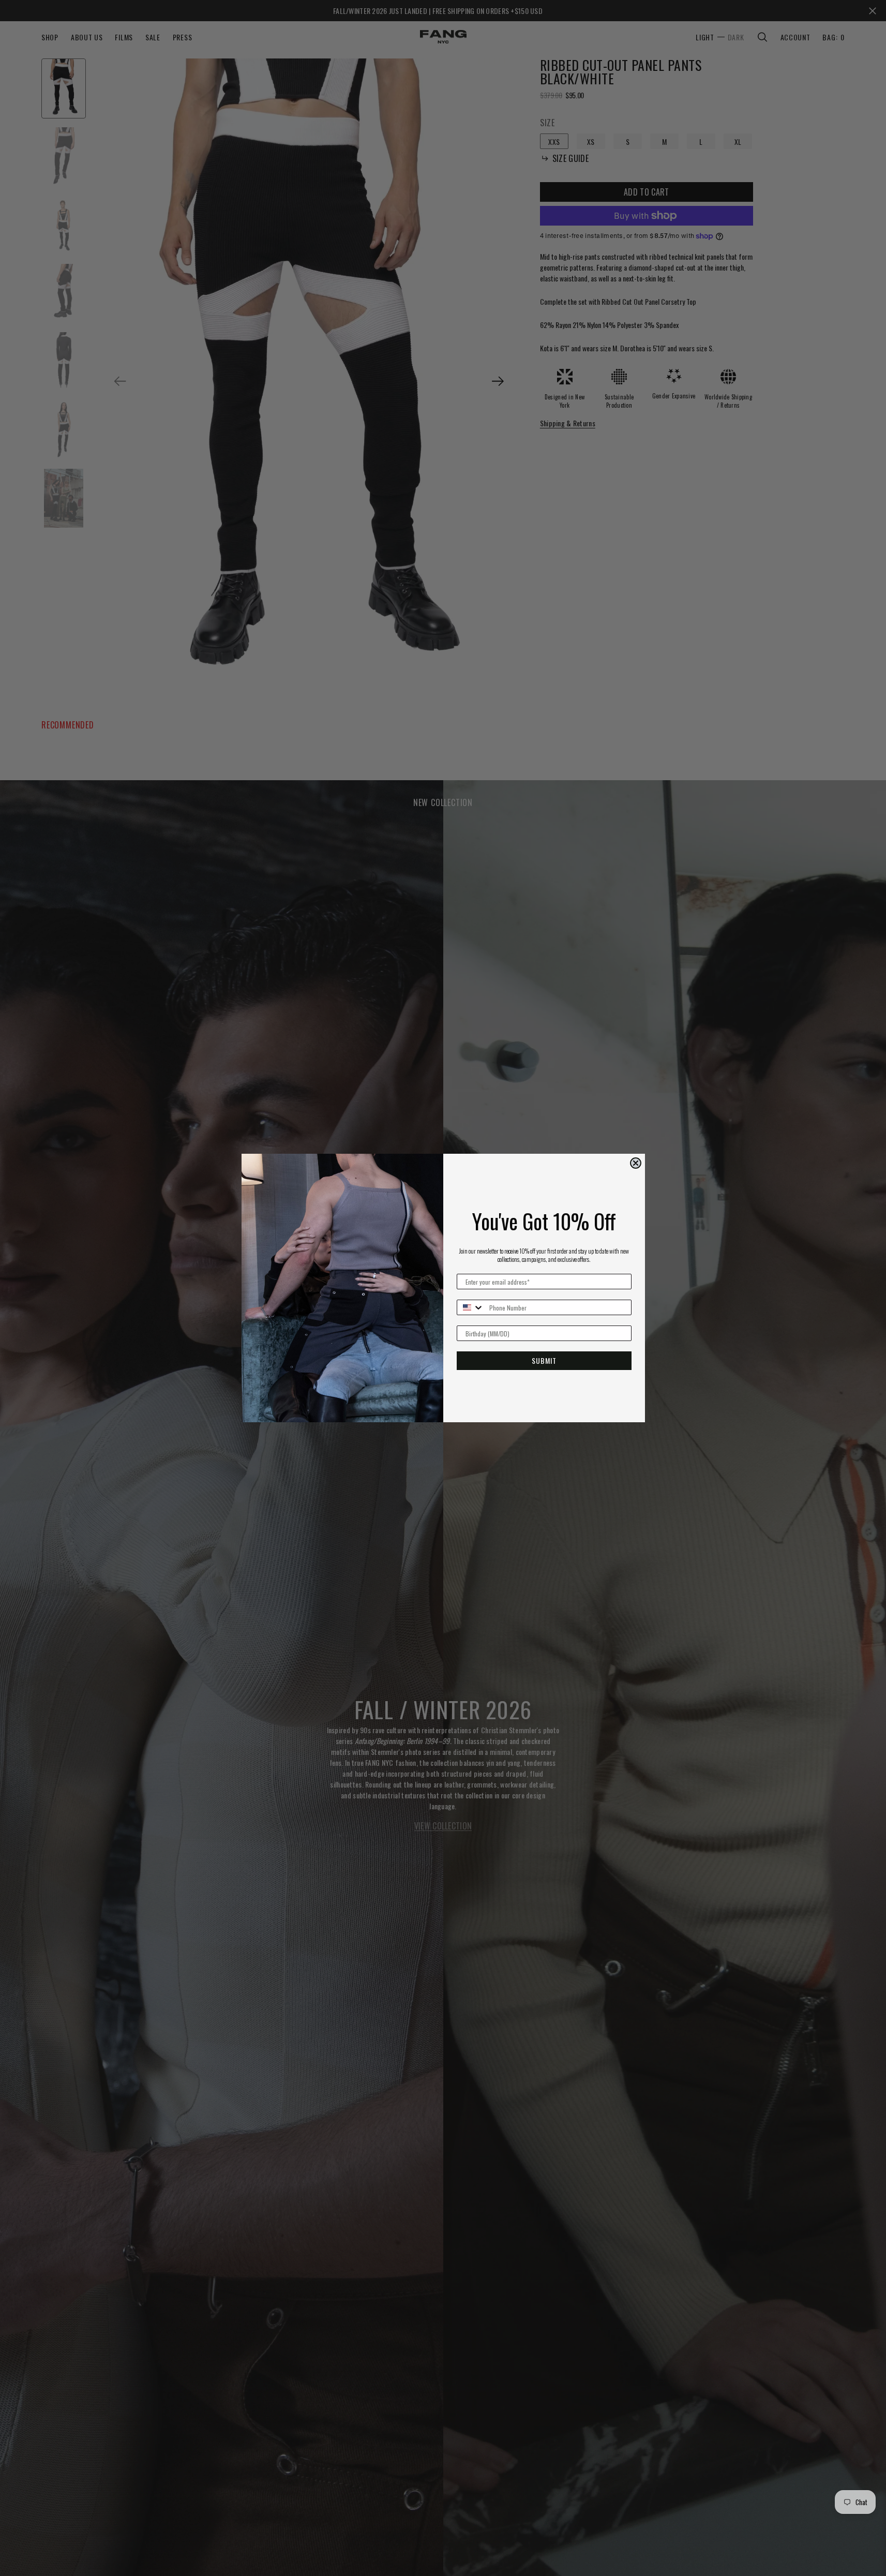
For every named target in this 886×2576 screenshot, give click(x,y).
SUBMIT (544, 1360)
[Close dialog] (636, 1163)
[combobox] (471, 1307)
